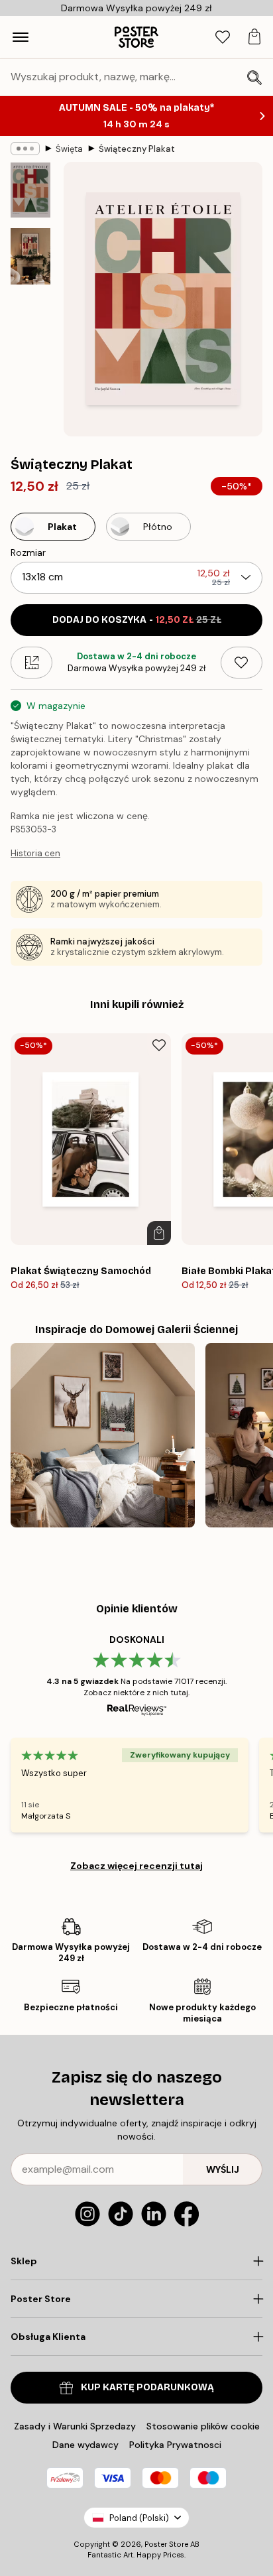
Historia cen (35, 853)
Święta (69, 149)
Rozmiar (28, 552)
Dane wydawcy (85, 2445)
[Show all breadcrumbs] (25, 149)
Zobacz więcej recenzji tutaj (136, 1866)
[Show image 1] (30, 190)
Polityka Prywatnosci (175, 2445)
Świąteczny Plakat (137, 149)
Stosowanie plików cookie (203, 2426)
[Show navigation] (21, 37)
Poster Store (166, 2544)
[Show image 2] (30, 256)
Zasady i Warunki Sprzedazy (75, 2426)
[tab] (223, 37)
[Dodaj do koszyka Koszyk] (159, 1233)
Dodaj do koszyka (137, 620)
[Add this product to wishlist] (242, 663)
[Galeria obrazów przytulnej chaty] (103, 1435)
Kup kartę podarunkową (147, 2387)
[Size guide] (31, 663)
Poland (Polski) (139, 2518)
